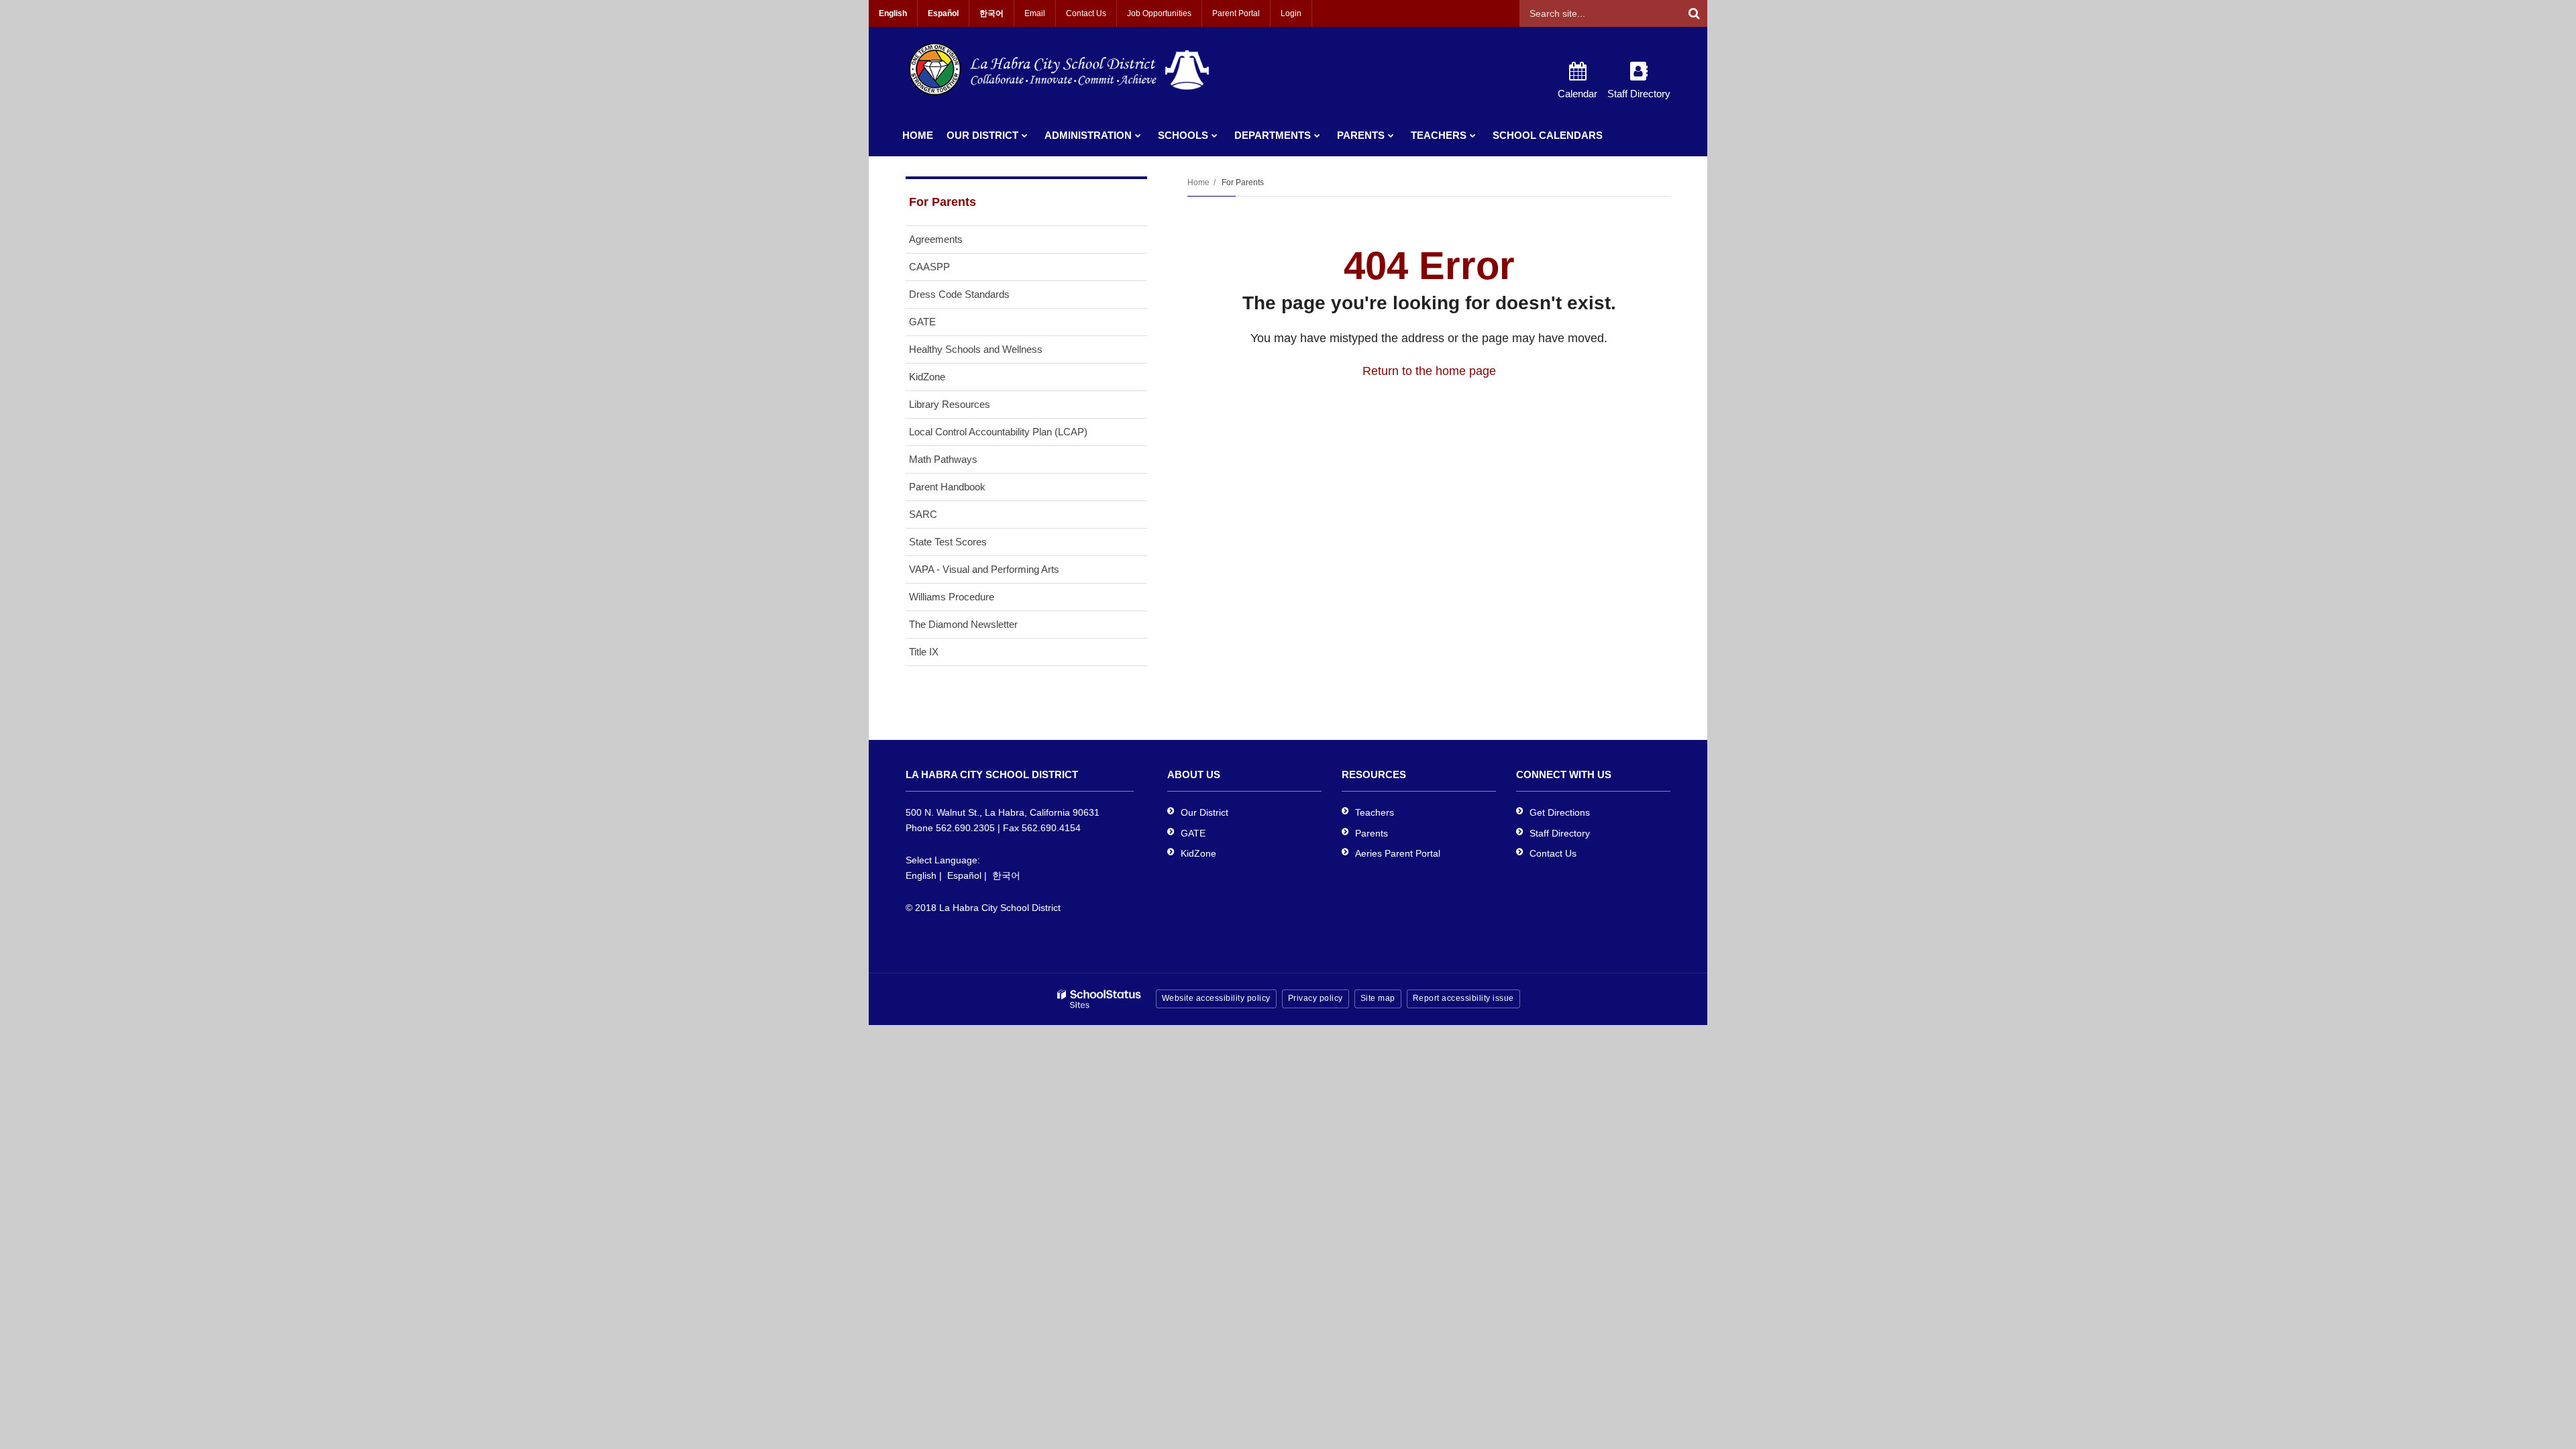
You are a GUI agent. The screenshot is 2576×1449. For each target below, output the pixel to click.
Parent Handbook (947, 487)
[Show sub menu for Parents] (1391, 136)
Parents (1372, 833)
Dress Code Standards (959, 294)
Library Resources (950, 404)
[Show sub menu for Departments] (1317, 136)
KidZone (927, 377)
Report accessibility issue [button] (1463, 998)
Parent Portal (1236, 13)
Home (1198, 182)
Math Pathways (943, 459)
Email (1035, 13)
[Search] (1694, 13)
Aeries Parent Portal (1398, 853)
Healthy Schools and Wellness (976, 349)
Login (1291, 13)
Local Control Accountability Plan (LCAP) (998, 432)
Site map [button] (1378, 998)
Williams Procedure (952, 597)
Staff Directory (1560, 833)
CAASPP (929, 267)
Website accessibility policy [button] (1216, 998)
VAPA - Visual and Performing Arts (984, 569)
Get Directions (1560, 812)
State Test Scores (948, 542)
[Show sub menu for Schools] (1215, 136)
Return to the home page (1429, 371)
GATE (922, 322)
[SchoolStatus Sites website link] (1099, 999)
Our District (1204, 812)
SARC (923, 514)
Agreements (936, 239)
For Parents (1243, 182)
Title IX (924, 652)
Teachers (1375, 812)
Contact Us (1086, 13)
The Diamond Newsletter (963, 624)
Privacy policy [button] (1316, 998)
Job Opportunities (1159, 13)
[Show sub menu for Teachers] (1473, 136)
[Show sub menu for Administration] (1138, 136)
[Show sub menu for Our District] (1025, 136)
